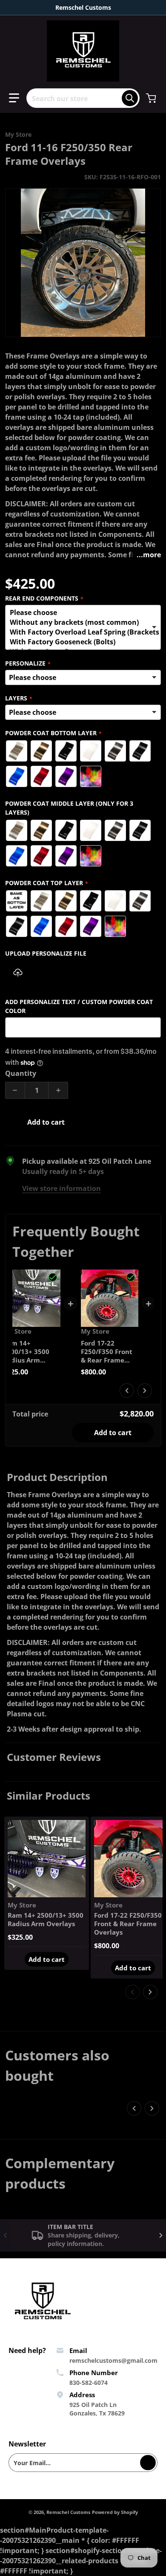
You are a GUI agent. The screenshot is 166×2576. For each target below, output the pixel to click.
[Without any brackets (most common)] (80, 622)
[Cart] (152, 98)
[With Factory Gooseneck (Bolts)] (80, 642)
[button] (14, 98)
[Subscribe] (148, 2463)
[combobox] (83, 98)
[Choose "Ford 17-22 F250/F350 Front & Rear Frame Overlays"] (131, 1277)
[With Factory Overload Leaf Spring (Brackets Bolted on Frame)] (80, 632)
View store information (62, 1188)
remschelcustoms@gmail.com (113, 2360)
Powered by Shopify (115, 2512)
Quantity (21, 1073)
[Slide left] (127, 1391)
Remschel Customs (68, 2512)
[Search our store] (130, 98)
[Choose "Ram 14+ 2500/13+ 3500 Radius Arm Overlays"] (53, 1277)
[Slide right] (145, 1391)
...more (149, 555)
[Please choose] (80, 613)
